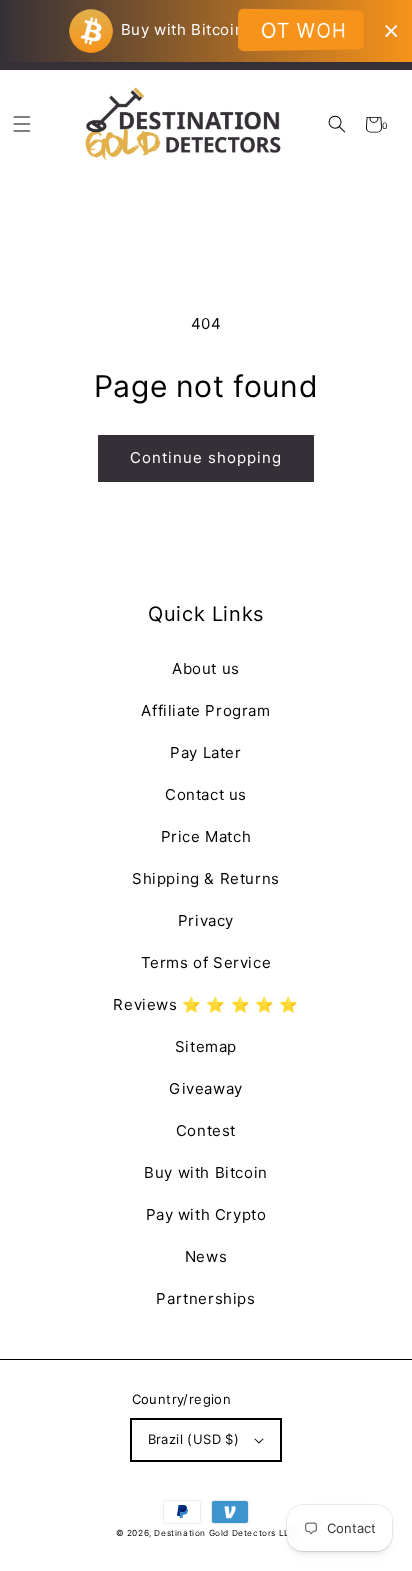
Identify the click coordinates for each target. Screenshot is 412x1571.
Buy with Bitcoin (206, 1172)
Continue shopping (206, 457)
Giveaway (206, 1088)
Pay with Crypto (206, 1214)
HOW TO (304, 30)
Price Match (206, 836)
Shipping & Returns (206, 878)
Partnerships (205, 1298)
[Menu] (21, 124)
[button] (336, 124)
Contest (206, 1130)
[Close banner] (391, 31)
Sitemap (206, 1046)
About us (206, 668)
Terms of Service (206, 962)
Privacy (206, 920)
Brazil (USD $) (194, 1439)
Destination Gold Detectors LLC (225, 1533)
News (206, 1256)
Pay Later (205, 752)
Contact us (206, 794)
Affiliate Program (205, 710)
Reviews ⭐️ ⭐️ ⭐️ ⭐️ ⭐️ (205, 1004)
